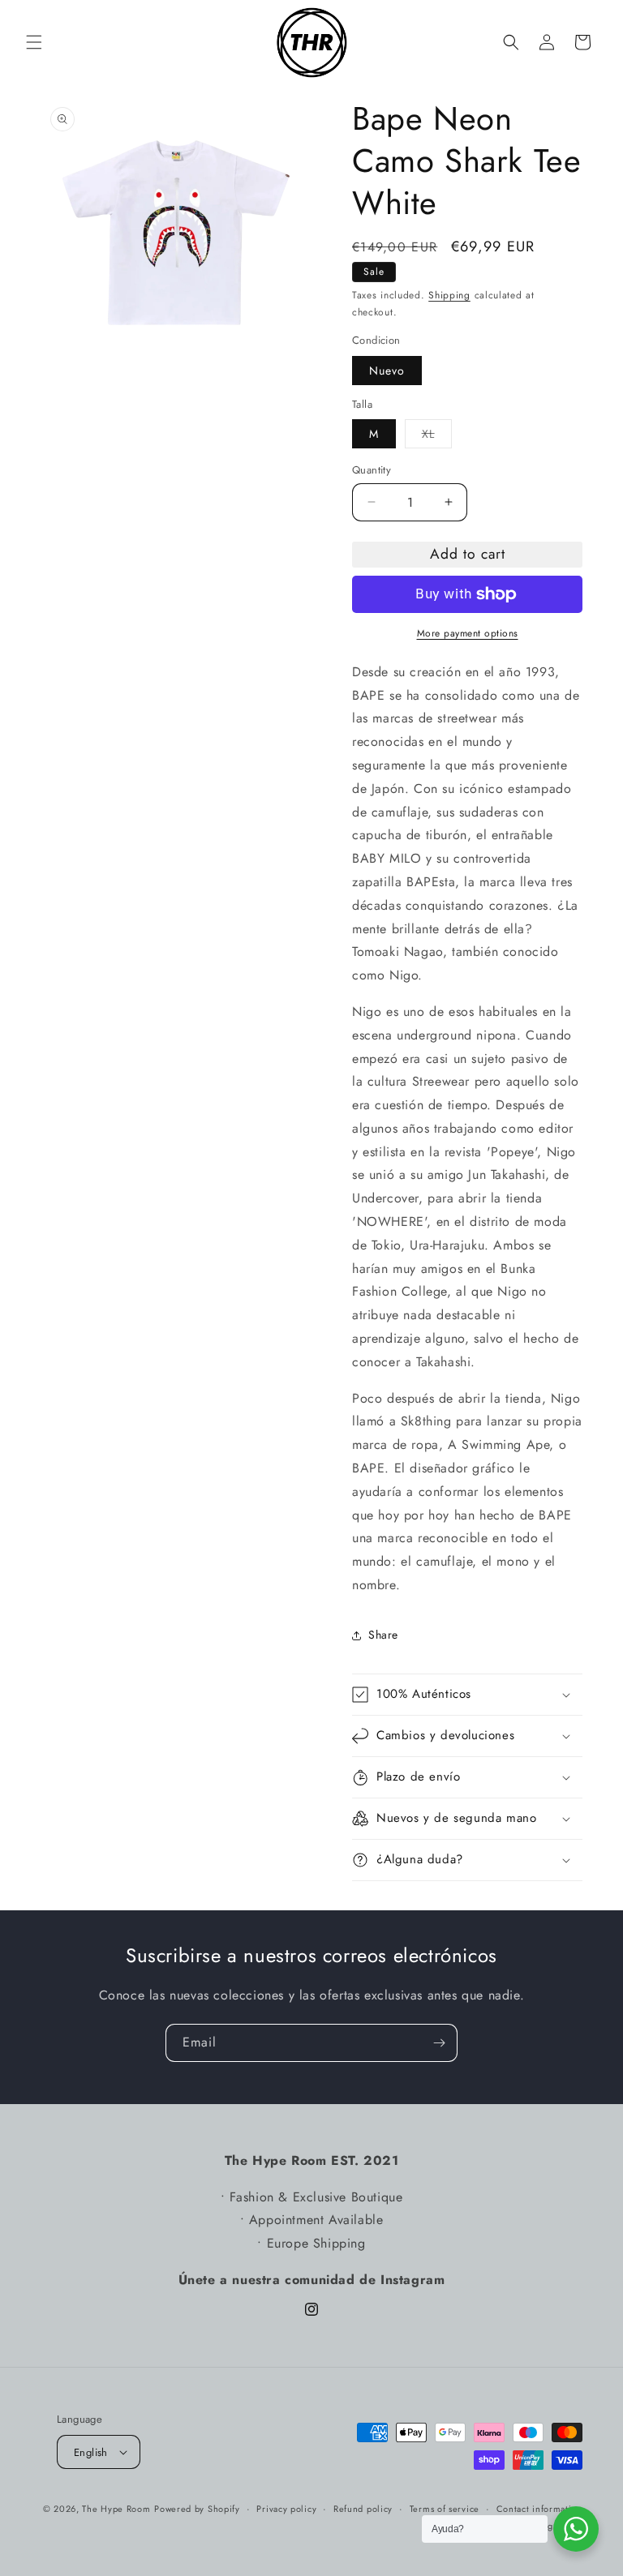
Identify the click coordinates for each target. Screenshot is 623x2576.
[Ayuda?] (576, 2529)
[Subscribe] (439, 2043)
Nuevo (387, 371)
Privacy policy (286, 2509)
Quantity (372, 470)
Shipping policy (549, 2526)
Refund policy (363, 2509)
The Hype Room (116, 2509)
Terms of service (445, 2509)
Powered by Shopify (197, 2509)
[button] (34, 42)
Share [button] (383, 1635)
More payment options (468, 633)
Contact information (539, 2509)
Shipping (449, 295)
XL (437, 437)
